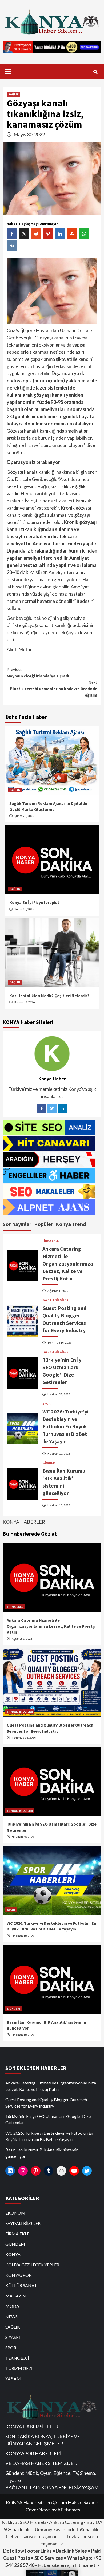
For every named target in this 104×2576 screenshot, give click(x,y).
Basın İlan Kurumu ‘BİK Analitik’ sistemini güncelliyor (42, 2153)
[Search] (95, 72)
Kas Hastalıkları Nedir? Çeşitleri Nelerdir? (49, 996)
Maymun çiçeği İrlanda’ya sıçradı (38, 673)
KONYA (13, 2254)
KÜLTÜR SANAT (21, 2285)
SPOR (46, 1404)
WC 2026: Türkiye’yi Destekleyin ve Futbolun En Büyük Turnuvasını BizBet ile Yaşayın (65, 1426)
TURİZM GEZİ (19, 2368)
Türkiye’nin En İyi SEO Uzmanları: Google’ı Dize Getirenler (48, 2119)
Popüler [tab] (44, 1224)
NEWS (11, 2316)
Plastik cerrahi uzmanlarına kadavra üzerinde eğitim (54, 689)
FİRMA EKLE (51, 1241)
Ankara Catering (66, 2522)
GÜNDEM (49, 1463)
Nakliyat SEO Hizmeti (24, 2522)
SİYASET (13, 2337)
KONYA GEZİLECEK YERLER (32, 2265)
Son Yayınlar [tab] (17, 1224)
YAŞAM (13, 2379)
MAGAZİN (16, 2296)
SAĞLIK (13, 94)
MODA (12, 2306)
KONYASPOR (18, 2275)
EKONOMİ (16, 2213)
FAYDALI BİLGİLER (55, 1300)
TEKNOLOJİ (17, 2358)
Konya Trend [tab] (71, 1224)
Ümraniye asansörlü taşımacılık (67, 2529)
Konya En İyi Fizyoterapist (34, 902)
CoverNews (38, 2510)
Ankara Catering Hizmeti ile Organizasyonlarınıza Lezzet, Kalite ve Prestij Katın (68, 1264)
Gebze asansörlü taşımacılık (34, 2536)
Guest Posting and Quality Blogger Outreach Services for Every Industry (46, 2103)
